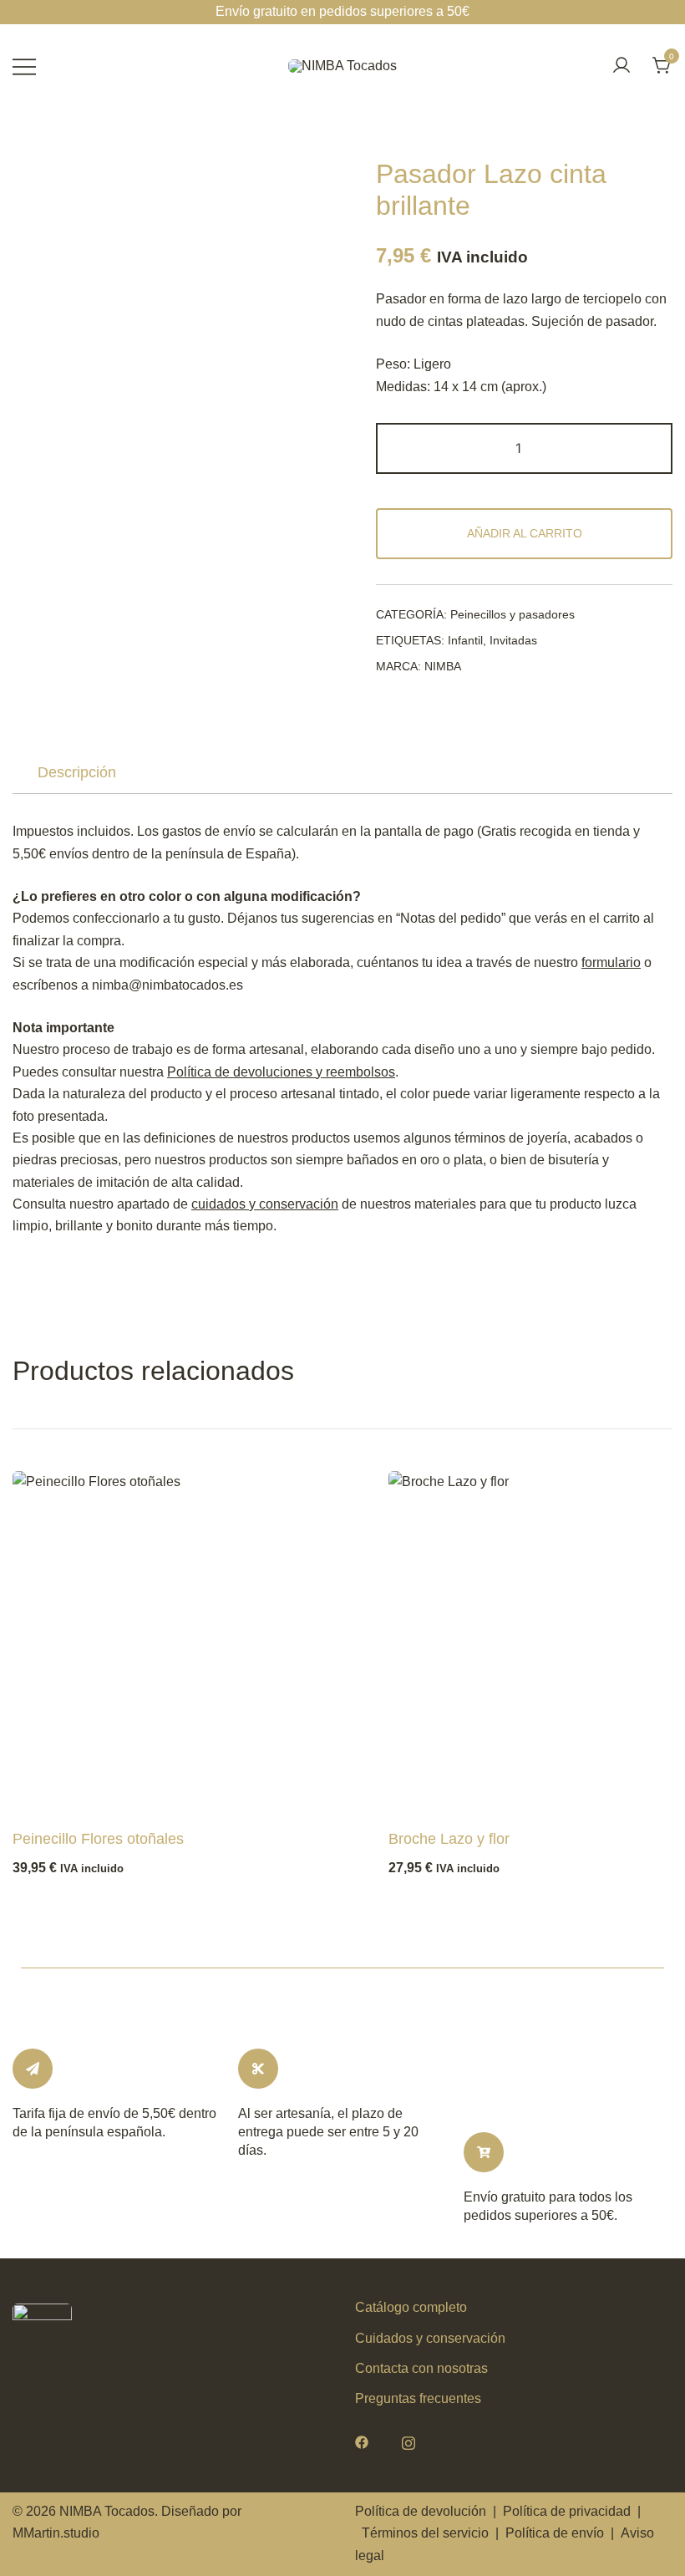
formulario (611, 962)
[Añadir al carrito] (53, 1791)
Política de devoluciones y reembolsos (281, 1072)
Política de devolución (421, 2511)
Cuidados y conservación (430, 2338)
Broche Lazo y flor (449, 1839)
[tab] (77, 773)
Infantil (465, 640)
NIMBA (443, 666)
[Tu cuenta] (622, 66)
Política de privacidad (567, 2511)
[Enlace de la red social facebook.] (362, 2442)
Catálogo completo (411, 2307)
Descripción (77, 772)
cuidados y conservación (265, 1204)
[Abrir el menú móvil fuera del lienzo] (24, 66)
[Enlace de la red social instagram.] (408, 2442)
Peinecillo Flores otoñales (98, 1839)
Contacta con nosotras (421, 2368)
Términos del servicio (425, 2533)
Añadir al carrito (525, 533)
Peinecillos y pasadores (512, 614)
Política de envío (555, 2533)
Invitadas (513, 640)
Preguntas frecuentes (418, 2398)
